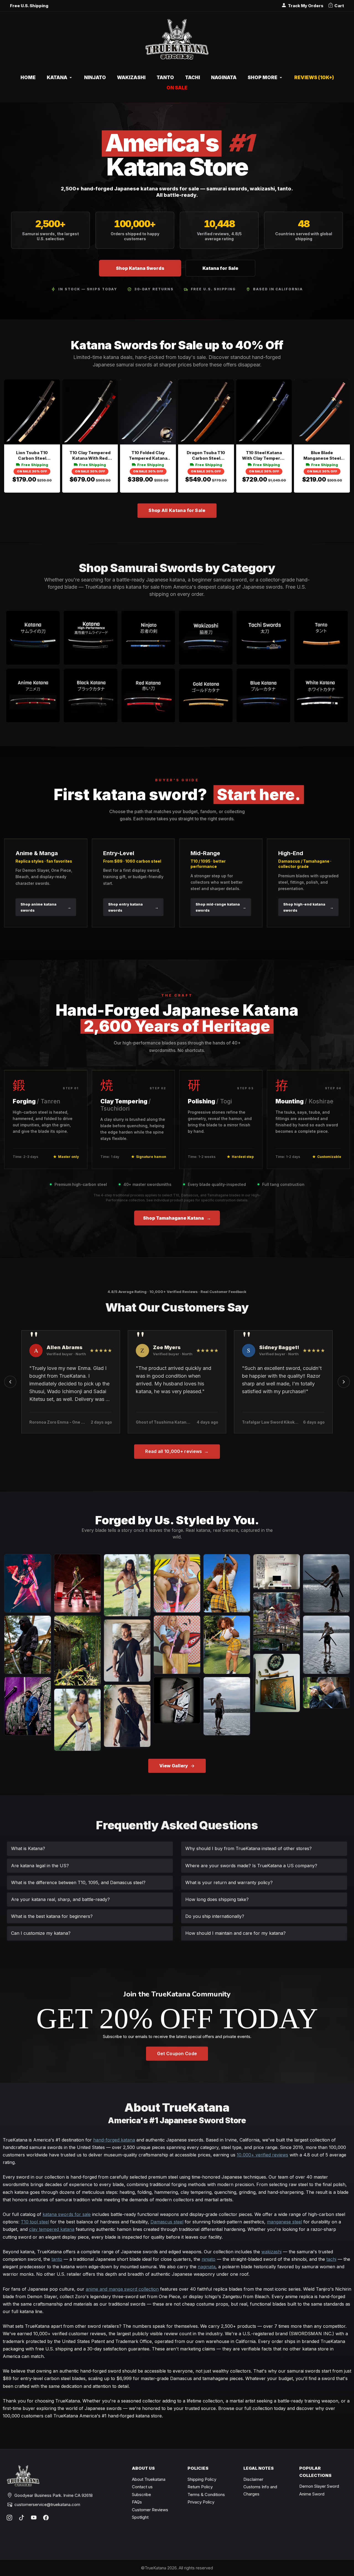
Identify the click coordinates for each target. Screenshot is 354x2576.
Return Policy (200, 2487)
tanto (57, 2259)
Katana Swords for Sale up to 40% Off (177, 345)
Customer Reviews (150, 2510)
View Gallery (174, 1766)
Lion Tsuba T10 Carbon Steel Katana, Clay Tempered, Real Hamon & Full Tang (32, 456)
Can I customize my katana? (41, 1933)
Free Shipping (35, 465)
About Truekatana (149, 2479)
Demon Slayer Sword (319, 2486)
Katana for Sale (220, 268)
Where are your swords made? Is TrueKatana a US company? (251, 1866)
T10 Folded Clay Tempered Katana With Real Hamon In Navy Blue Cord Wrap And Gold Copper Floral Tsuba (148, 456)
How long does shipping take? (217, 1899)
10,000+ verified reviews (262, 2155)
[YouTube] (34, 2518)
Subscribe (141, 2494)
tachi (331, 2259)
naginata (207, 2267)
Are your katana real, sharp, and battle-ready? (60, 1899)
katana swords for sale (67, 2214)
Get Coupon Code (177, 2053)
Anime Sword (312, 2494)
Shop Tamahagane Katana (177, 1218)
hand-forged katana (114, 2140)
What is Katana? (28, 1848)
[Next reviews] (344, 1382)
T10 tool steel (35, 2222)
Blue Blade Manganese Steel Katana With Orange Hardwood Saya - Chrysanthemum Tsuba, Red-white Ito (322, 456)
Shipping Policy (202, 2479)
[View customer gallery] (28, 1583)
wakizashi (271, 2252)
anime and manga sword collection (122, 2289)
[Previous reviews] (10, 1382)
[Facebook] (46, 2518)
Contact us (142, 2487)
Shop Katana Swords (140, 268)
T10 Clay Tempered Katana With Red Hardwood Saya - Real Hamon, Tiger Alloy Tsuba (90, 456)
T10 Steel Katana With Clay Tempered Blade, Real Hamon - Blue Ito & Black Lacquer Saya (264, 456)
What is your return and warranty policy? (229, 1882)
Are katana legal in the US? (40, 1866)
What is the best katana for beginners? (52, 1916)
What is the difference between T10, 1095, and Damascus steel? (78, 1882)
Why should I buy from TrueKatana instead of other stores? (248, 1848)
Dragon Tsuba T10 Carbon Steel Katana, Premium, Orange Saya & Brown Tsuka (206, 456)
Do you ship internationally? (215, 1916)
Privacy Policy (201, 2502)
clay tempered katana (52, 2229)
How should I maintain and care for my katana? (235, 1933)
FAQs (137, 2502)
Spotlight (140, 2517)
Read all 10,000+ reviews (177, 1451)
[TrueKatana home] (177, 42)
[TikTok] (22, 2518)
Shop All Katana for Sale (177, 510)
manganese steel (284, 2222)
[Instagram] (9, 2518)
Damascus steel (167, 2222)
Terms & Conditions (206, 2494)
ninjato (209, 2259)
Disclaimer (253, 2479)
